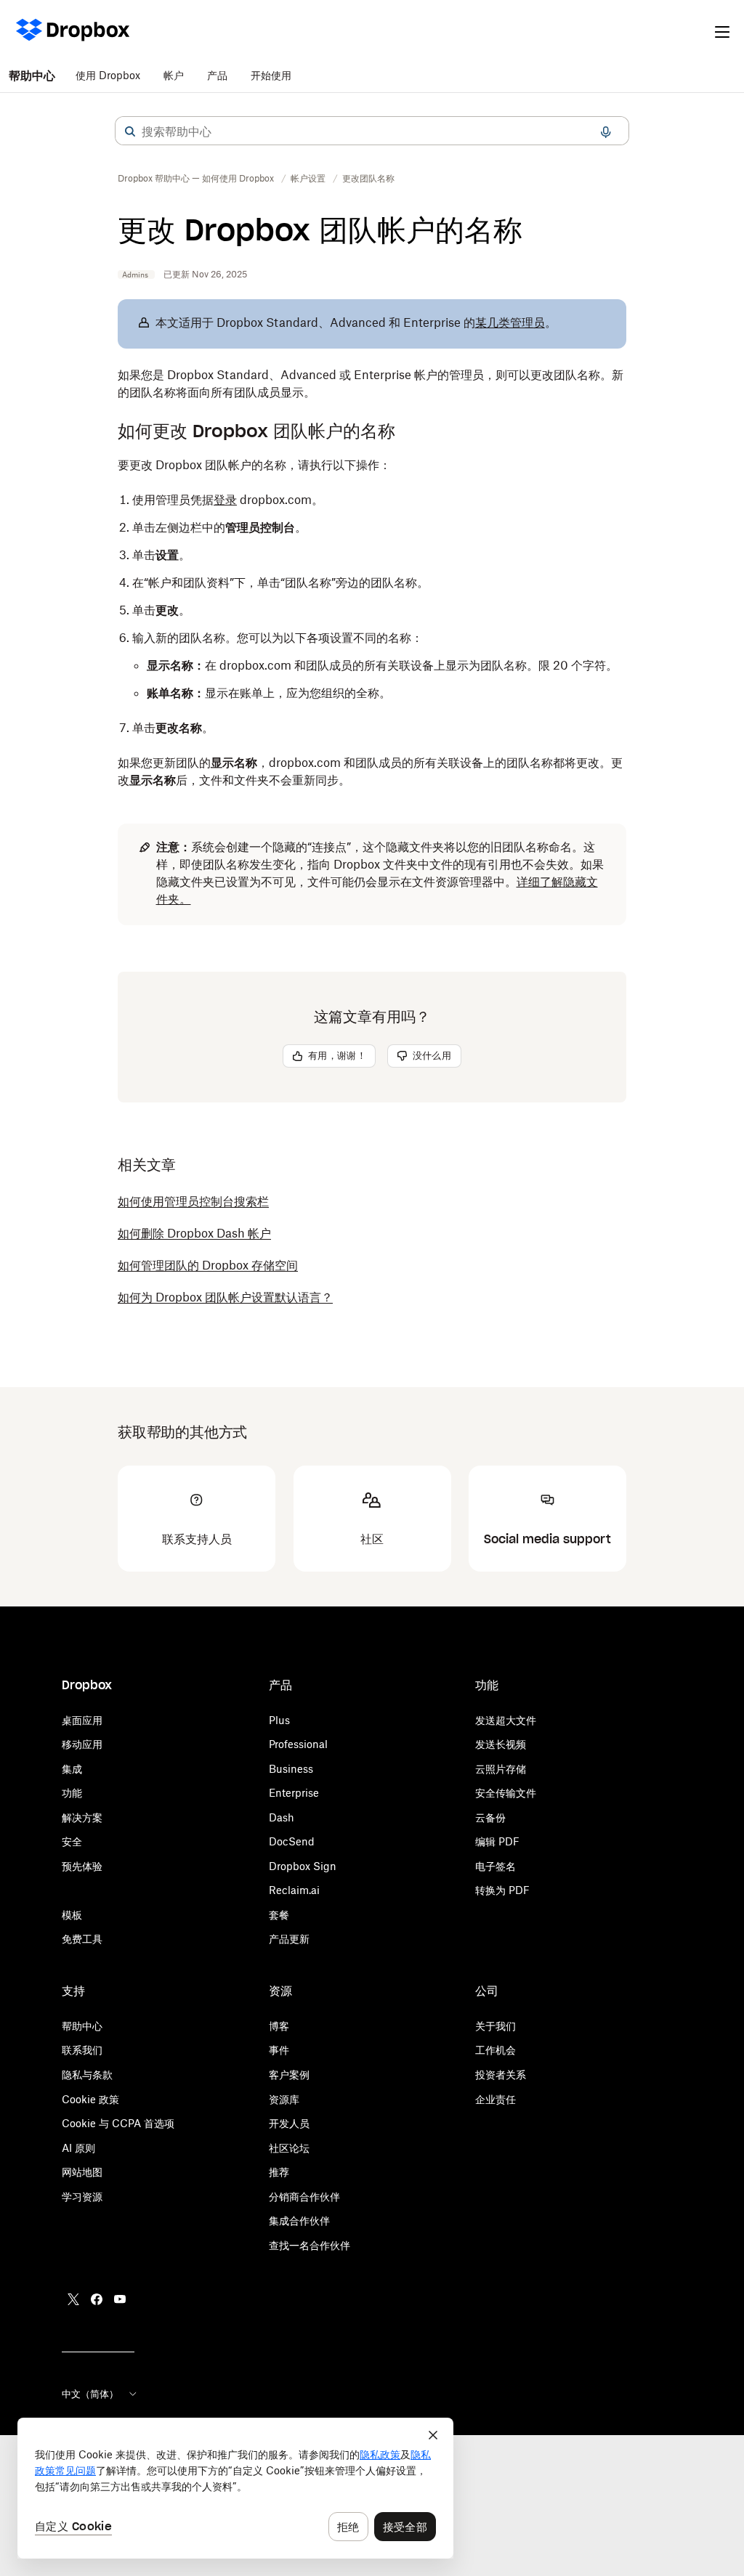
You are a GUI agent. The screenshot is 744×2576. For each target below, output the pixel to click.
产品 (217, 75)
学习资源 (82, 2197)
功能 (72, 1793)
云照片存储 (501, 1769)
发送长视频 (501, 1744)
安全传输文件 (506, 1793)
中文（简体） (90, 2394)
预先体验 (82, 1866)
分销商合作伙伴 (304, 2197)
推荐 (279, 2172)
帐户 (174, 75)
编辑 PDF (497, 1841)
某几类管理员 (510, 322)
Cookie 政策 (90, 2099)
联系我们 (82, 2050)
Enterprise (294, 1793)
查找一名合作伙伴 (310, 2245)
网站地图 (82, 2172)
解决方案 (82, 1817)
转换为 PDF (502, 1890)
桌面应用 (82, 1720)
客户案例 (289, 2075)
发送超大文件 (506, 1720)
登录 (225, 500)
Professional (298, 1744)
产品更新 (289, 1939)
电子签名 (496, 1866)
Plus (279, 1720)
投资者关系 (501, 2075)
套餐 (279, 1915)
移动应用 (82, 1744)
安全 (72, 1841)
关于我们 (496, 2026)
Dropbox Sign (303, 1866)
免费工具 (82, 1939)
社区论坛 (289, 2148)
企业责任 (496, 2099)
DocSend (292, 1841)
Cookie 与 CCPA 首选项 (118, 2123)
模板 (72, 1915)
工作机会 (496, 2050)
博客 (279, 2026)
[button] (130, 131)
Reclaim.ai (294, 1890)
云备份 (490, 1817)
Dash (282, 1817)
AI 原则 (78, 2148)
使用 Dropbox (108, 75)
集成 (72, 1769)
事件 (279, 2050)
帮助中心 (32, 76)
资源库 (284, 2099)
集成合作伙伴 (299, 2221)
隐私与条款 (87, 2075)
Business (291, 1769)
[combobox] (372, 131)
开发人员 (289, 2123)
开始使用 (271, 75)
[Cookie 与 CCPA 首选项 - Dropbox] (235, 2488)
